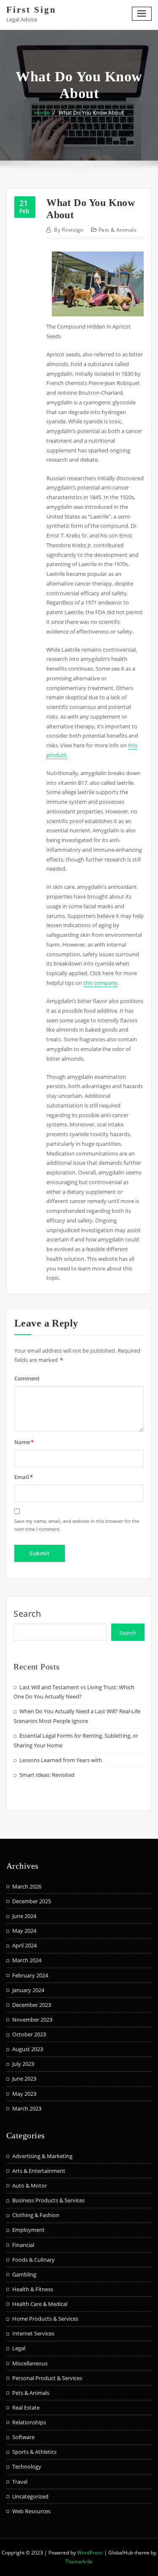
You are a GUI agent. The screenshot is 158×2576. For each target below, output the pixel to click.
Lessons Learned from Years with (61, 1760)
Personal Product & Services (47, 2378)
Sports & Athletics (34, 2452)
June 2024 (24, 1916)
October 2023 (29, 2034)
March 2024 (27, 1960)
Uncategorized (30, 2496)
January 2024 (28, 1990)
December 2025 (32, 1901)
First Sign (31, 9)
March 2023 (27, 2108)
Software (23, 2437)
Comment (27, 1378)
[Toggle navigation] (142, 14)
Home (42, 112)
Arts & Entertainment (39, 2171)
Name (24, 1442)
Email (24, 1477)
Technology (27, 2466)
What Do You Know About (91, 112)
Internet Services (33, 2333)
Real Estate (26, 2407)
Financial (23, 2245)
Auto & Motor (29, 2185)
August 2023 (28, 2049)
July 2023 (23, 2064)
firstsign (68, 230)
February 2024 (30, 1975)
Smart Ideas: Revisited (47, 1775)
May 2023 (24, 2094)
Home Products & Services (45, 2319)
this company (100, 983)
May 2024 (24, 1931)
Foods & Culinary (33, 2260)
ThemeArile (79, 2561)
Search (27, 1614)
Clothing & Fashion (36, 2215)
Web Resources (31, 2511)
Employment (28, 2230)
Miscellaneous (30, 2363)
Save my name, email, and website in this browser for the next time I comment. (77, 1525)
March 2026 (27, 1886)
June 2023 (24, 2078)
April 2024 (24, 1945)
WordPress (90, 2553)
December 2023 (32, 2005)
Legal (19, 2348)
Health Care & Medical (40, 2304)
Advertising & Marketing (42, 2156)
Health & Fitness (33, 2289)
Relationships (29, 2422)
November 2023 (32, 2020)
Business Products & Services (48, 2200)
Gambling (24, 2274)
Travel (20, 2482)
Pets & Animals (118, 230)
